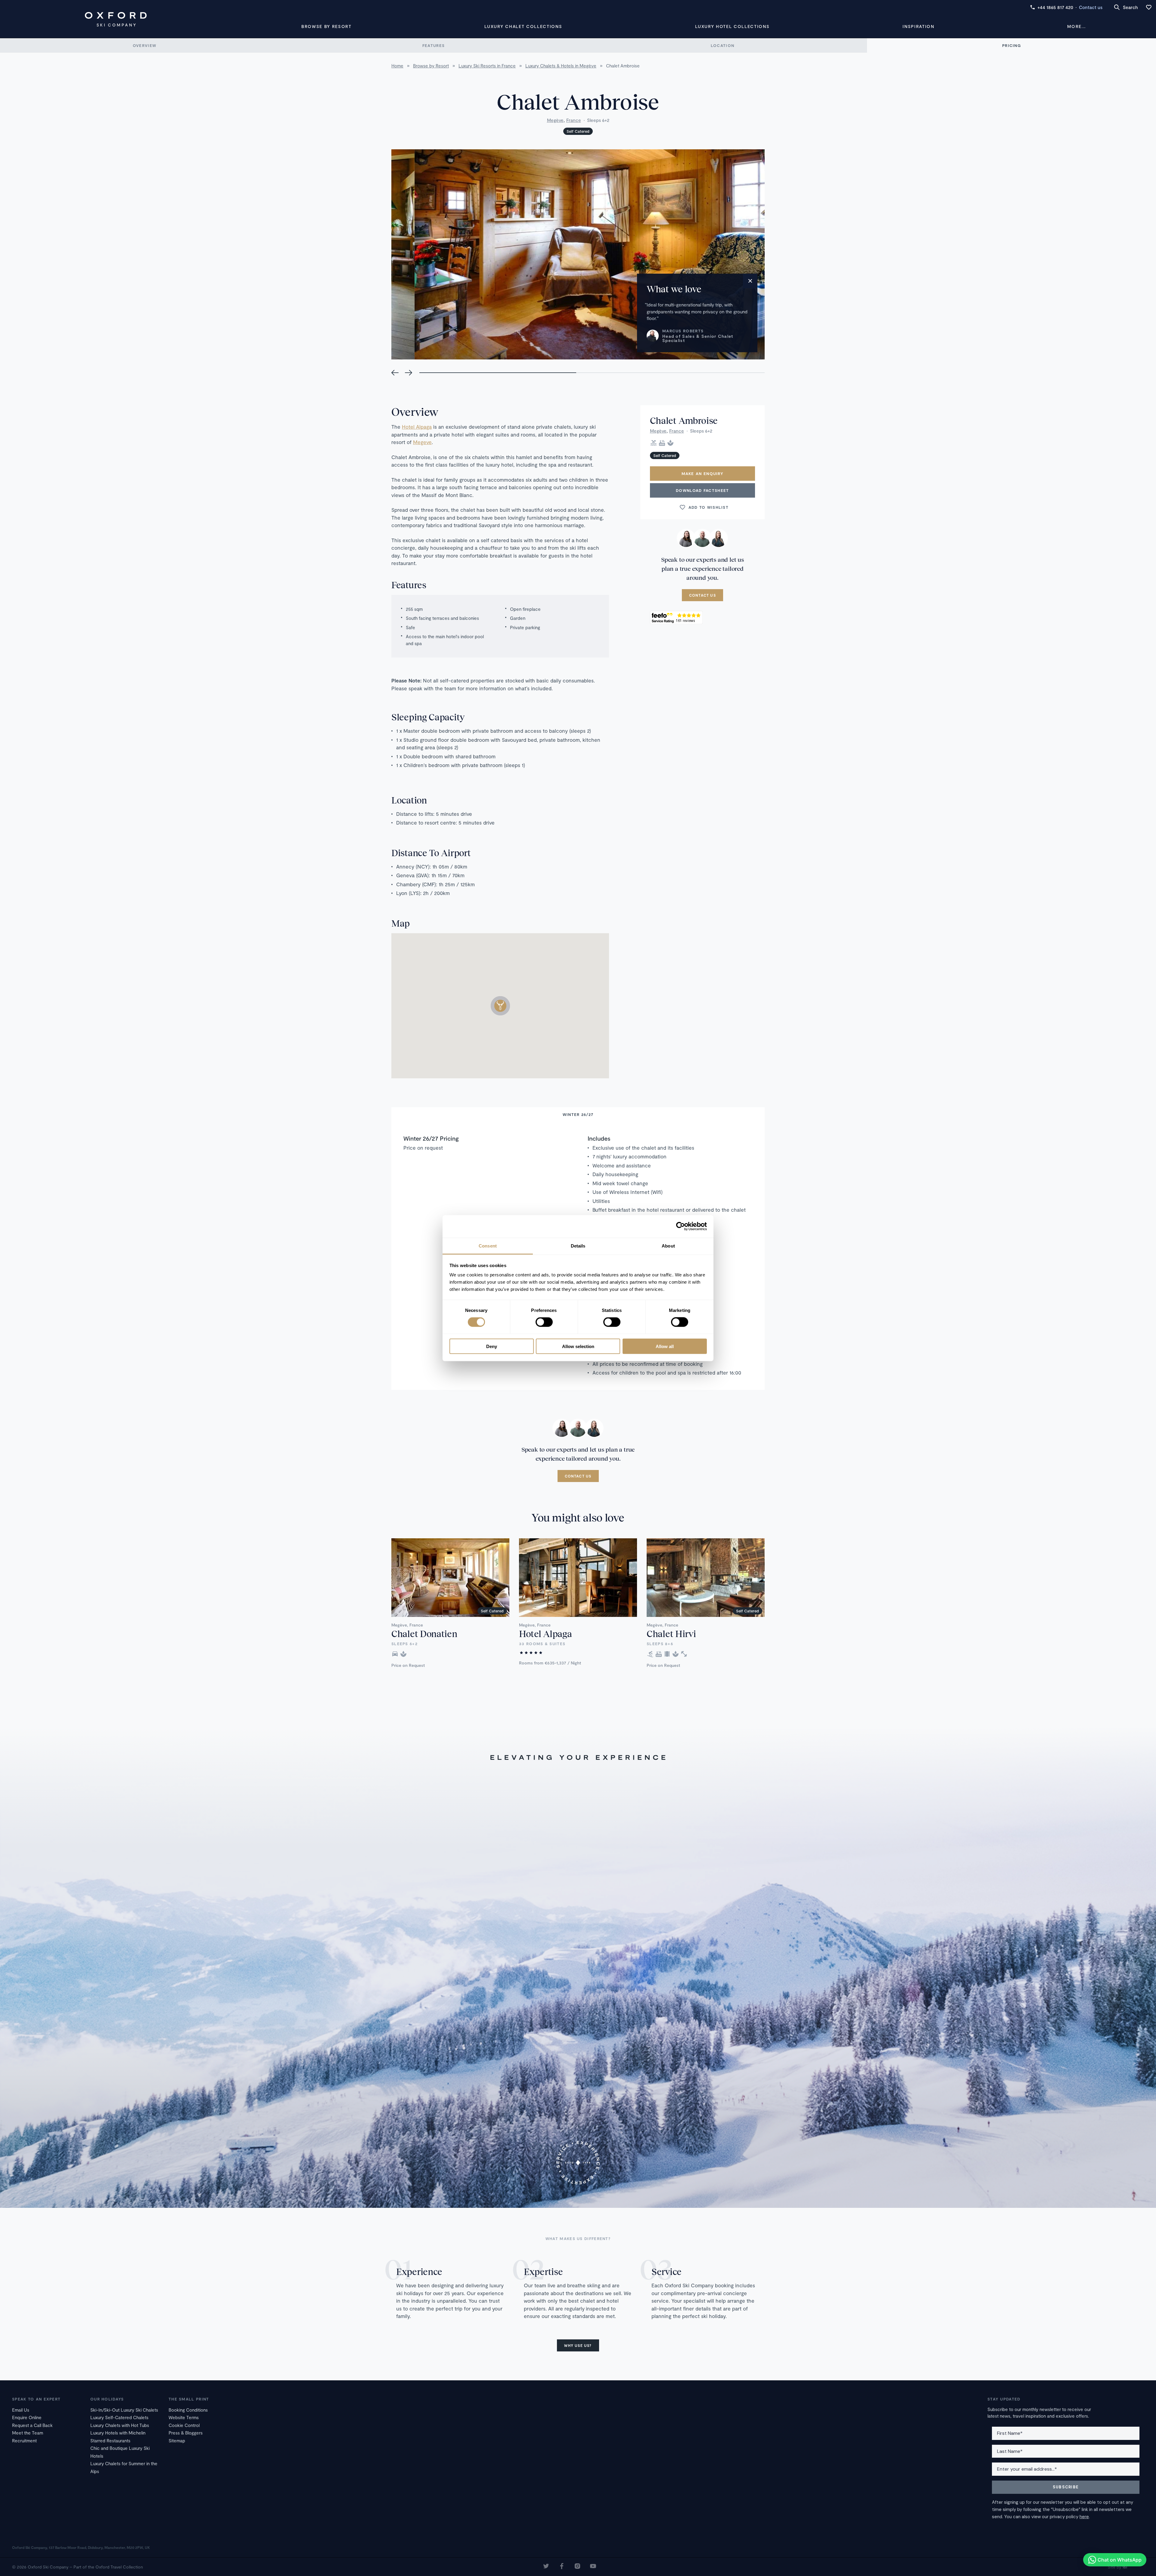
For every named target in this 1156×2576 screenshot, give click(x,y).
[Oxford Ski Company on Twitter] (546, 2567)
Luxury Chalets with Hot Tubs (120, 2425)
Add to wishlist (709, 507)
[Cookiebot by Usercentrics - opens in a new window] (681, 1226)
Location (722, 45)
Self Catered (578, 131)
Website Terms (184, 2417)
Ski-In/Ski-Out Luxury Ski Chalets (124, 2410)
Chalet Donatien (424, 1633)
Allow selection (578, 1346)
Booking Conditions (188, 2410)
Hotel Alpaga (417, 427)
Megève (555, 120)
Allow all (665, 1346)
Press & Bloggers (186, 2433)
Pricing (1011, 45)
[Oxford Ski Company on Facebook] (562, 2567)
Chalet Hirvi (671, 1633)
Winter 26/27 (578, 1114)
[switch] (544, 1322)
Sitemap (177, 2441)
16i (1125, 2567)
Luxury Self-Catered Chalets (119, 2417)
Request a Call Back (32, 2425)
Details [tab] (578, 1246)
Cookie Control (184, 2425)
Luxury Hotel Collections (732, 26)
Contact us (1091, 7)
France (574, 120)
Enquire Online (27, 2417)
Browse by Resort (326, 26)
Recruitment (24, 2441)
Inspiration (918, 26)
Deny (492, 1346)
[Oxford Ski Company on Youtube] (593, 2567)
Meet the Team (28, 2433)
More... (1077, 26)
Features (433, 45)
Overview (144, 45)
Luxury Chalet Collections (523, 26)
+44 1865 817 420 (1055, 7)
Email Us (21, 2410)
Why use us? (578, 2345)
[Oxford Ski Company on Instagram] (577, 2567)
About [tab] (668, 1246)
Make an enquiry (703, 474)
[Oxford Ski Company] (116, 19)
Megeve (422, 442)
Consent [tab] (488, 1246)
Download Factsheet (702, 490)
